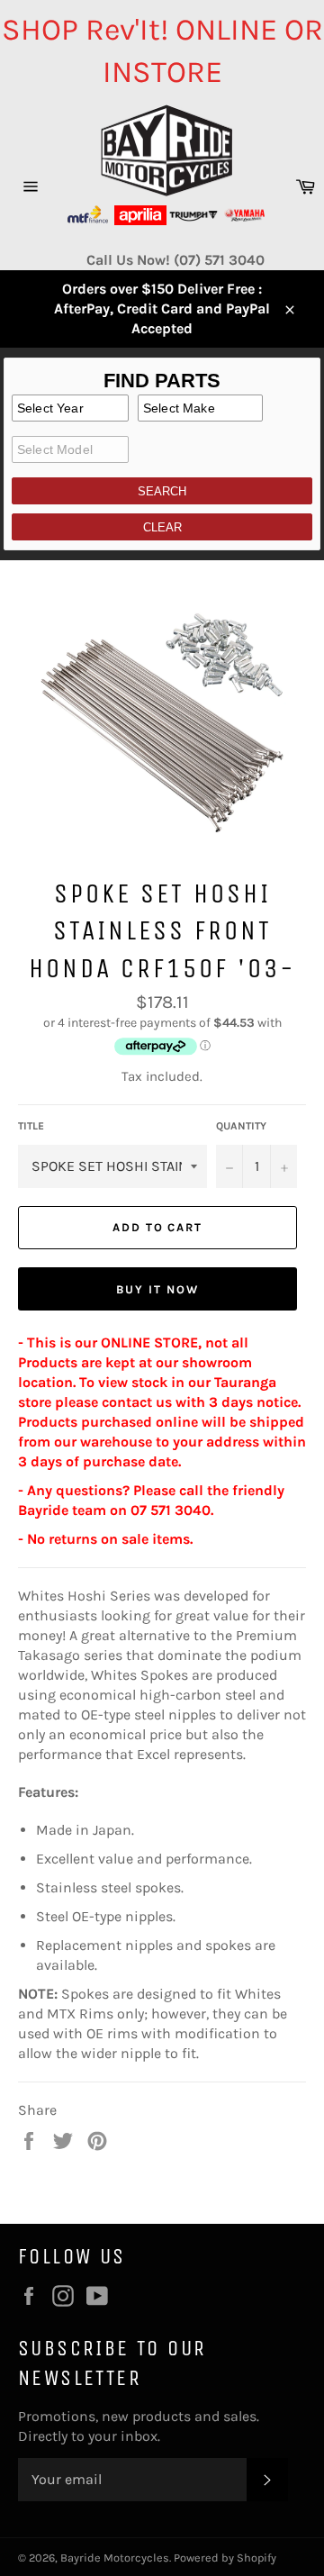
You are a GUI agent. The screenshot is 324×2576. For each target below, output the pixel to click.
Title (31, 1126)
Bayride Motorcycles (115, 2558)
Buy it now (157, 1289)
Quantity (241, 1126)
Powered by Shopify (225, 2558)
